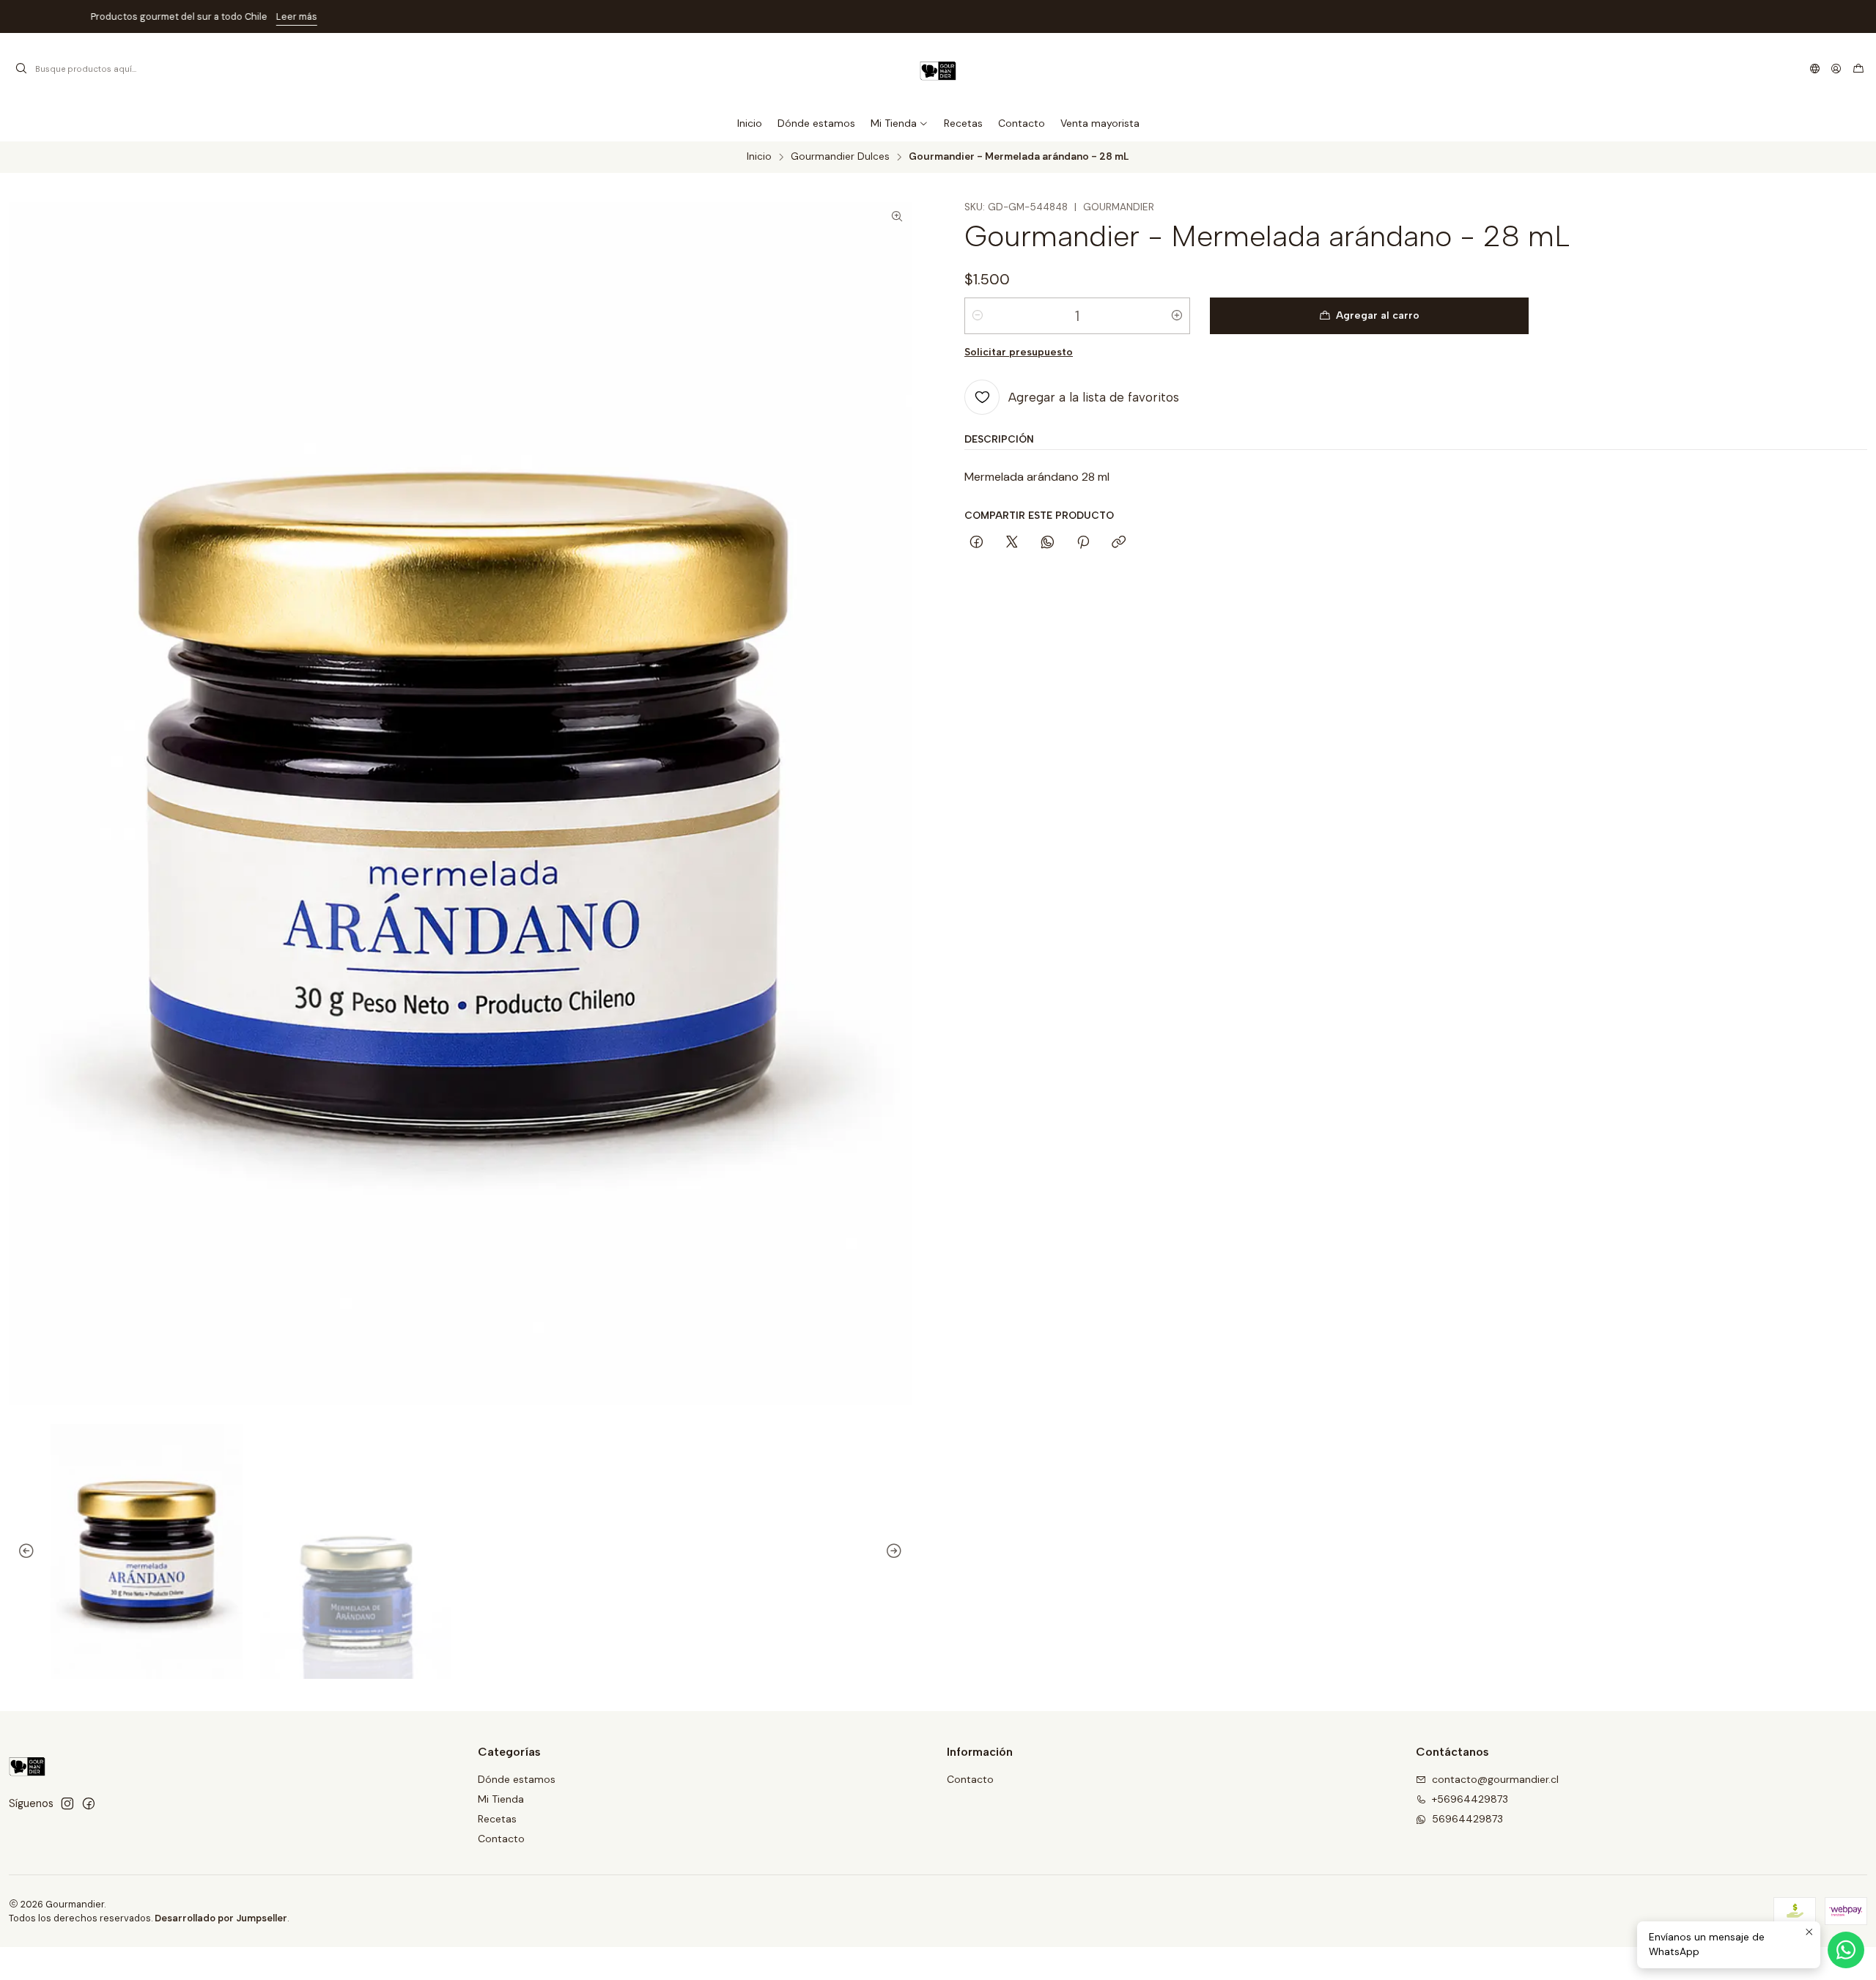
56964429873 (1467, 1819)
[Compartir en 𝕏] (1012, 543)
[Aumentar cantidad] (1177, 316)
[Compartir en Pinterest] (1083, 543)
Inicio (759, 157)
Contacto (501, 1839)
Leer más (1031, 16)
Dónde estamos (517, 1779)
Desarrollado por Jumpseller (221, 1918)
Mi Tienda (501, 1799)
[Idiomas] (1815, 69)
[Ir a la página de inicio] (938, 69)
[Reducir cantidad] (978, 316)
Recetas (497, 1819)
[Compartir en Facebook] (976, 543)
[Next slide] (901, 1552)
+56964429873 (1470, 1799)
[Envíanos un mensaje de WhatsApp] (1846, 1950)
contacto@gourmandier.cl (1495, 1779)
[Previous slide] (20, 1552)
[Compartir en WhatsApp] (1048, 543)
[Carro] (1858, 69)
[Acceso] (1836, 69)
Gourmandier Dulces (840, 157)
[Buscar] (21, 69)
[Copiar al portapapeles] (1119, 543)
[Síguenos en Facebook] (89, 1803)
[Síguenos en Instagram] (67, 1803)
